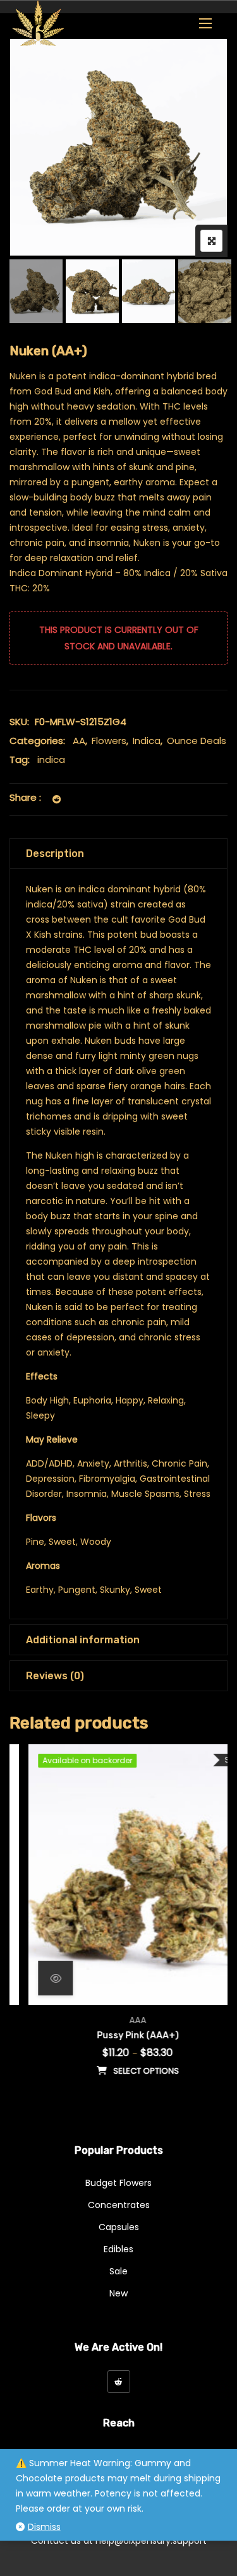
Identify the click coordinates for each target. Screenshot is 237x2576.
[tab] (118, 854)
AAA (118, 2020)
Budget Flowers (118, 2183)
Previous (36, 291)
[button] (205, 23)
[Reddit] (119, 2382)
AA (79, 741)
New (118, 2293)
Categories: (37, 741)
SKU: (19, 722)
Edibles (118, 2249)
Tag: (20, 759)
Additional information (83, 1640)
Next (201, 291)
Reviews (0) (55, 1676)
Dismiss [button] (44, 2527)
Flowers (109, 741)
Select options (127, 2071)
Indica (147, 741)
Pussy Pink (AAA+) (119, 2035)
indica (51, 759)
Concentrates (119, 2205)
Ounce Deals (197, 741)
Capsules (119, 2227)
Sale (118, 2271)
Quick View (36, 1978)
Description (55, 854)
